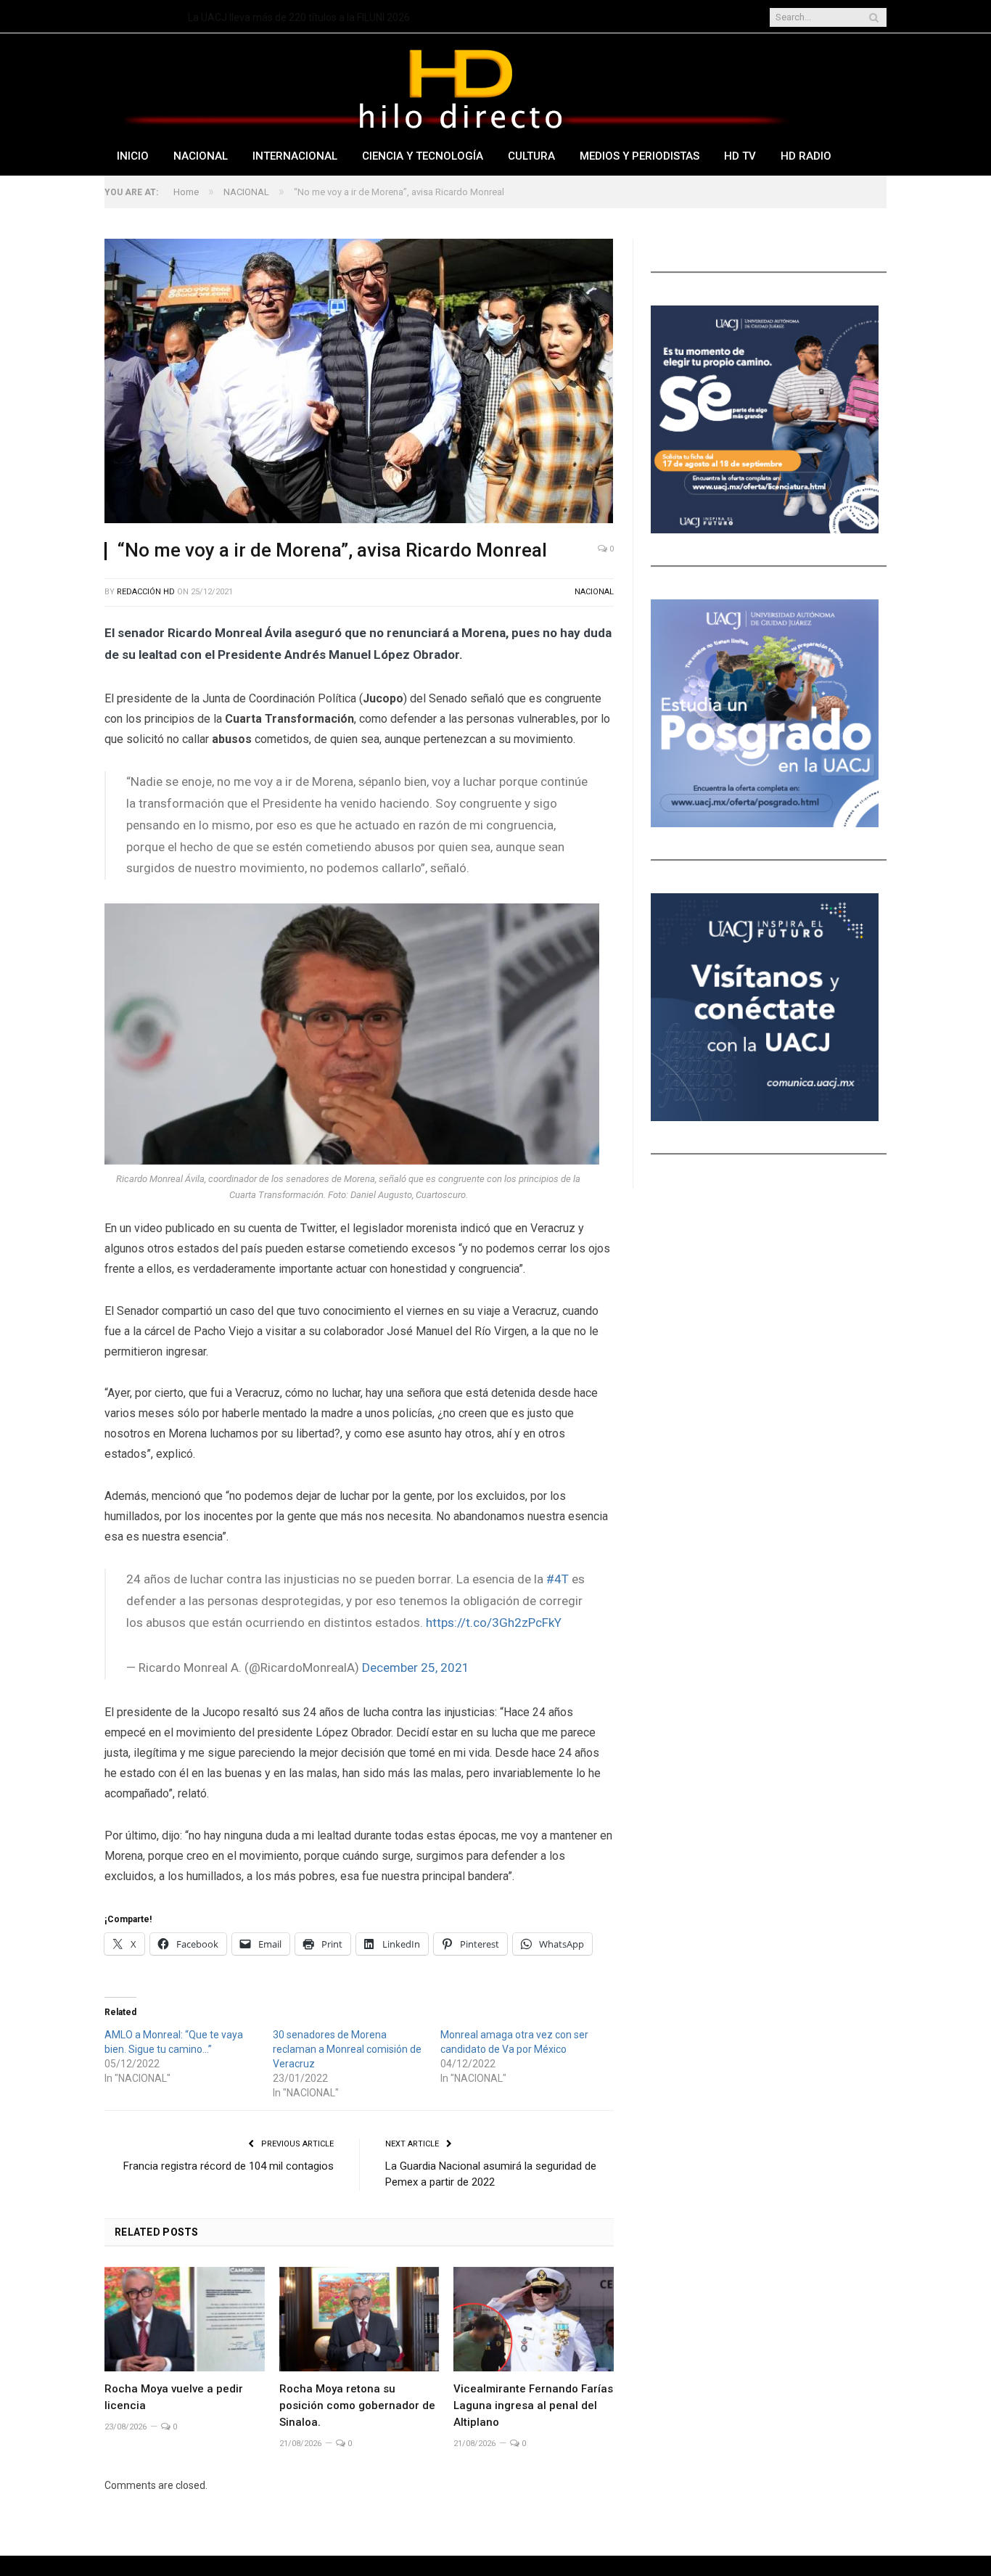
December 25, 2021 (416, 1668)
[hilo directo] (460, 86)
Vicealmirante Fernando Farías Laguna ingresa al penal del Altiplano (533, 2405)
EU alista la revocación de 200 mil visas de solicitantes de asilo (329, 17)
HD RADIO (806, 156)
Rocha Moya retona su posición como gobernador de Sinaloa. (357, 2405)
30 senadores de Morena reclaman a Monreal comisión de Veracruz (347, 2049)
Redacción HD (146, 592)
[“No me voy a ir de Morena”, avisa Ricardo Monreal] (359, 383)
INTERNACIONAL (295, 156)
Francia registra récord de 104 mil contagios (229, 2166)
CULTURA (531, 156)
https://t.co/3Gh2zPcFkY (494, 1623)
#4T (558, 1579)
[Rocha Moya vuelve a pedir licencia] (185, 2319)
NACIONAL (201, 156)
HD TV (740, 156)
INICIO (133, 156)
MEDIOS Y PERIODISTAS (640, 156)
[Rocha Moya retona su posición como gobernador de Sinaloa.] (359, 2319)
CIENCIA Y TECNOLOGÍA (423, 156)
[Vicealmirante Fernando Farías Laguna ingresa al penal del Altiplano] (534, 2319)
